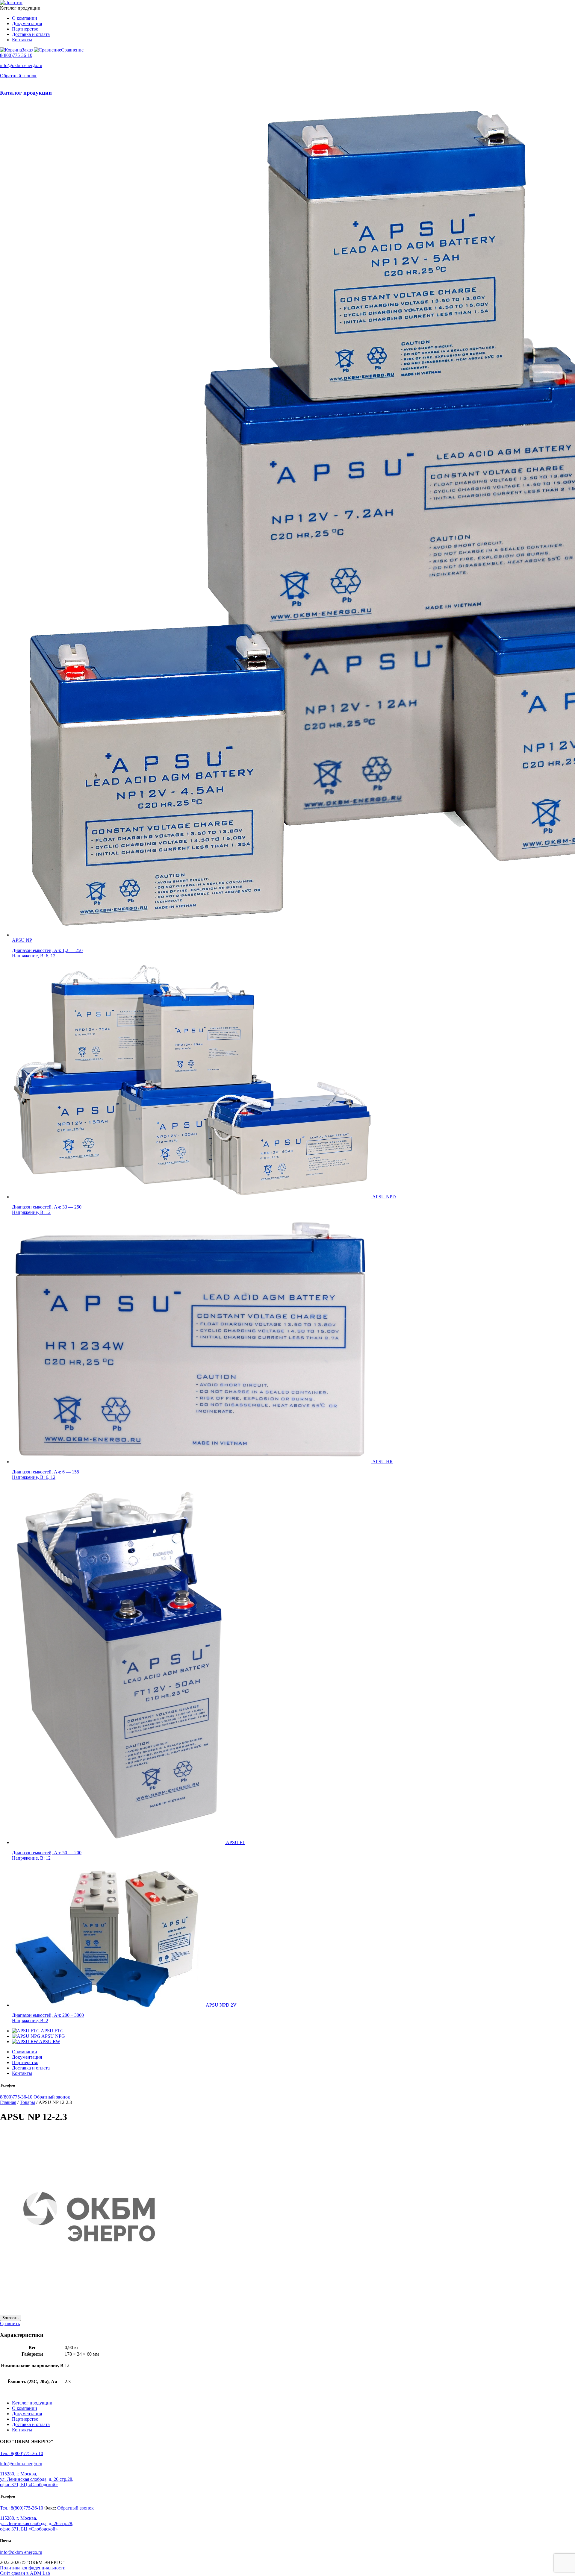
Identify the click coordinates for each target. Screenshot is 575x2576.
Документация (27, 23)
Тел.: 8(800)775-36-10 (22, 2453)
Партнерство (25, 29)
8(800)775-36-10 (16, 55)
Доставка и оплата (31, 34)
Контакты (22, 40)
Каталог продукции (26, 93)
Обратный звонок (18, 76)
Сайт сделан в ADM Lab (25, 2573)
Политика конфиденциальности (33, 2568)
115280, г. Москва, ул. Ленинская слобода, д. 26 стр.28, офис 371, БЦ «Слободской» (37, 2479)
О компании (25, 18)
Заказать (10, 2318)
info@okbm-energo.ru (21, 65)
